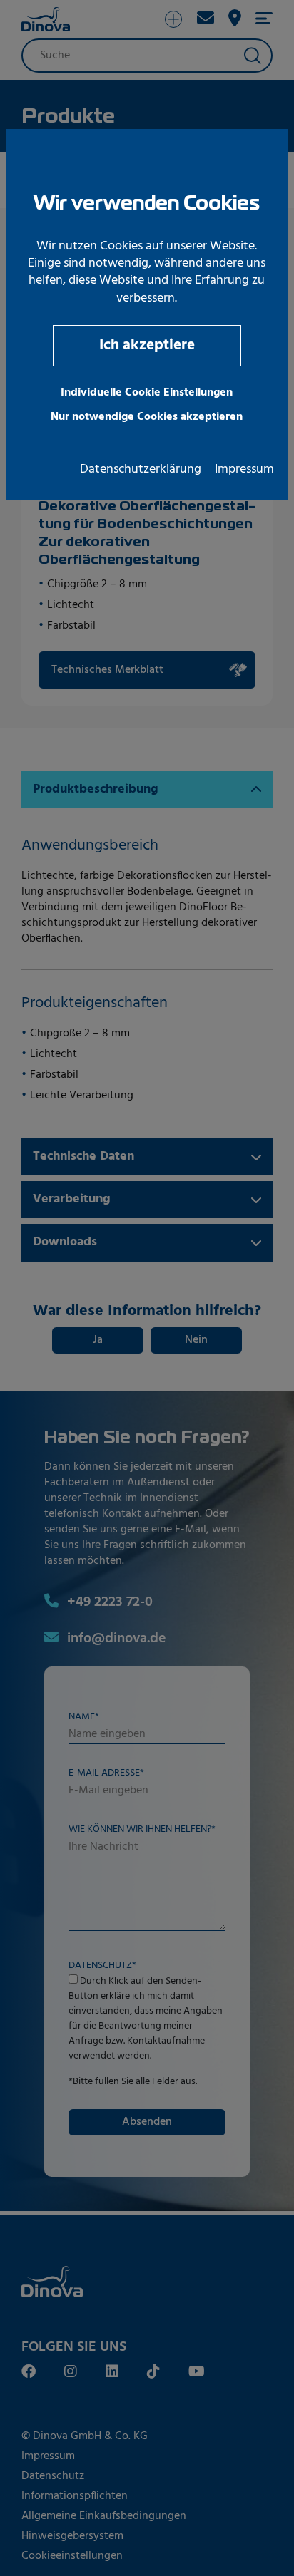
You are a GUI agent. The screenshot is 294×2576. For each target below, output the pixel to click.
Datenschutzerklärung (141, 470)
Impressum (244, 470)
